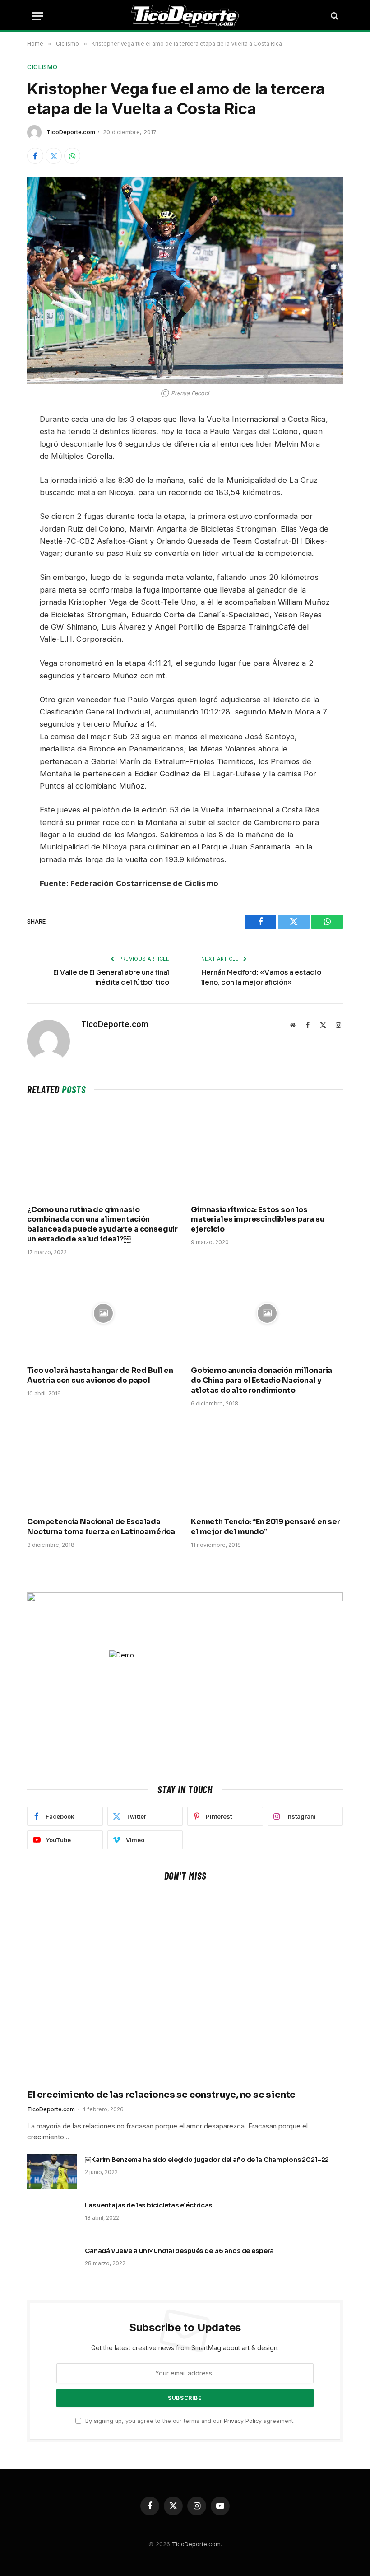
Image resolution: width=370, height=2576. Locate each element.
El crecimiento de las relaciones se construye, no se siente (161, 2095)
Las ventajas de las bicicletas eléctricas (148, 2205)
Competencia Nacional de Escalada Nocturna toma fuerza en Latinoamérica (101, 1527)
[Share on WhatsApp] (72, 156)
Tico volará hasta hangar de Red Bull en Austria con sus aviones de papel (100, 1375)
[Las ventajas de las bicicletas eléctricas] (52, 2217)
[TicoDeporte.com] (185, 16)
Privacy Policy (243, 2421)
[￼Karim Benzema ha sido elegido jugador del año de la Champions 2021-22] (52, 2171)
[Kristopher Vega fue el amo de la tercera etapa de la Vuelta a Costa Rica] (185, 281)
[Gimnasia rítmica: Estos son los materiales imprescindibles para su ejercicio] (267, 1152)
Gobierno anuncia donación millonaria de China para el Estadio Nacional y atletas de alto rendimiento (261, 1380)
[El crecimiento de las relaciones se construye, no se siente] (185, 1988)
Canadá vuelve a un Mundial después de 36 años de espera (179, 2251)
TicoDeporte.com (71, 132)
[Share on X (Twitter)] (54, 156)
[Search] (334, 16)
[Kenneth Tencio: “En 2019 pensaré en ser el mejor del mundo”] (267, 1465)
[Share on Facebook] (35, 156)
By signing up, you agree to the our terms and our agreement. (189, 2421)
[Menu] (37, 16)
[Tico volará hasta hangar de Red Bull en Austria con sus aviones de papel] (103, 1314)
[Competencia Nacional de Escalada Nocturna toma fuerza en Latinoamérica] (103, 1465)
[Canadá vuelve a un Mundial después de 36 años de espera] (52, 2263)
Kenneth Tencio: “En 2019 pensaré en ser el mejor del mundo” (266, 1527)
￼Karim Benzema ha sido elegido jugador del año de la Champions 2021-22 (207, 2160)
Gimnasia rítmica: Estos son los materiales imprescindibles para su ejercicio (258, 1220)
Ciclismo (42, 67)
